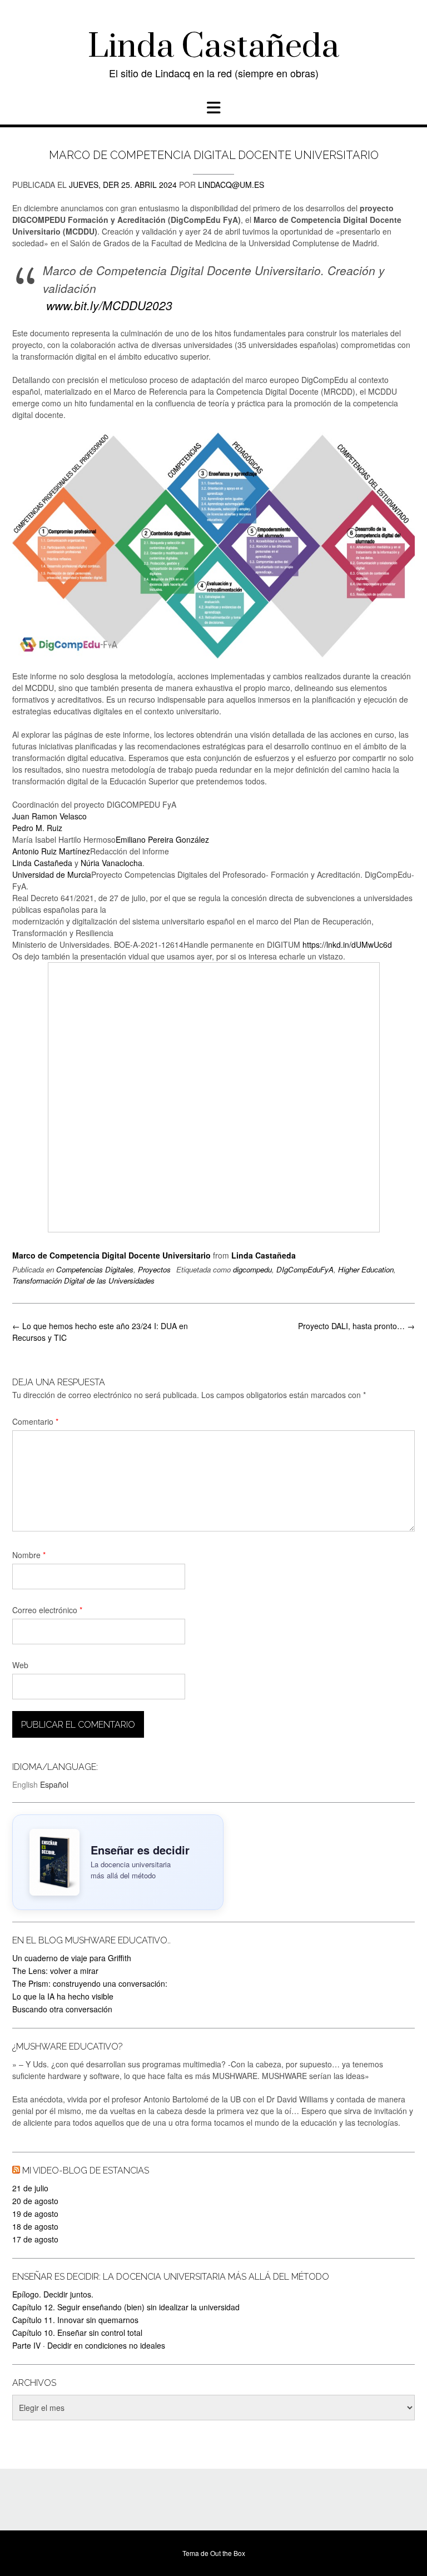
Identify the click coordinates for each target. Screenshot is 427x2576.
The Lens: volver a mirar (55, 1971)
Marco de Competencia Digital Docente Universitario (111, 1255)
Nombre (29, 1555)
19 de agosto (35, 2214)
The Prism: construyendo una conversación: (90, 1983)
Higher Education (366, 1269)
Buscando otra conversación (62, 2009)
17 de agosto (35, 2239)
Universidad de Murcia (52, 874)
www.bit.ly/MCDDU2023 (108, 305)
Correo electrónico (47, 1610)
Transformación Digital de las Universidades (83, 1280)
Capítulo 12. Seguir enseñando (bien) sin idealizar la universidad (126, 2307)
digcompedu (252, 1269)
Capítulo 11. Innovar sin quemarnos (75, 2320)
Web (20, 1665)
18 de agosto (35, 2226)
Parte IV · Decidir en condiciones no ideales (89, 2345)
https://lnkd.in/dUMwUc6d (347, 944)
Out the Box (228, 2553)
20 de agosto (35, 2201)
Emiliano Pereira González (162, 839)
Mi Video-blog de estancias (86, 2170)
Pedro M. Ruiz (37, 828)
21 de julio (30, 2188)
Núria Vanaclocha (111, 863)
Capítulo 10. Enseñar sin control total (77, 2333)
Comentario (35, 1421)
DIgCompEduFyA (305, 1269)
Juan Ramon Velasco (49, 816)
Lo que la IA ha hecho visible (63, 1996)
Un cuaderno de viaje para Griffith (72, 1958)
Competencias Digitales (95, 1269)
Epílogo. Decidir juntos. (53, 2294)
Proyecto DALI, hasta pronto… (356, 1326)
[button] (213, 108)
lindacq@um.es (231, 185)
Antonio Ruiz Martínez (51, 851)
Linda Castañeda (213, 47)
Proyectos (154, 1269)
